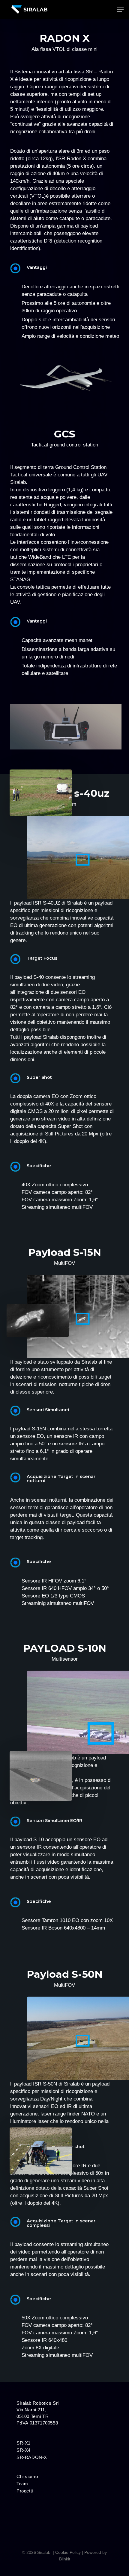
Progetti (25, 2491)
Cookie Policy (68, 2552)
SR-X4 (24, 2450)
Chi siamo (27, 2477)
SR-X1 (24, 2443)
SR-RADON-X (32, 2457)
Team (22, 2484)
